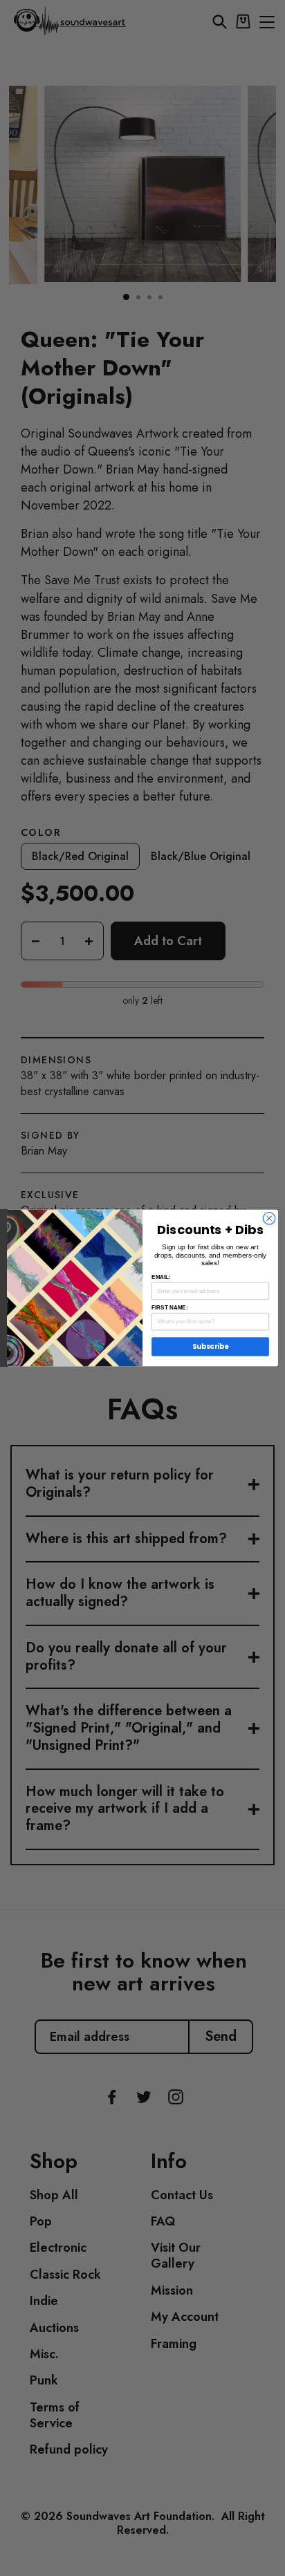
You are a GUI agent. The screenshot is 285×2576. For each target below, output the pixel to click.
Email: (161, 1277)
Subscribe (211, 1347)
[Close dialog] (269, 1218)
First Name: (169, 1308)
